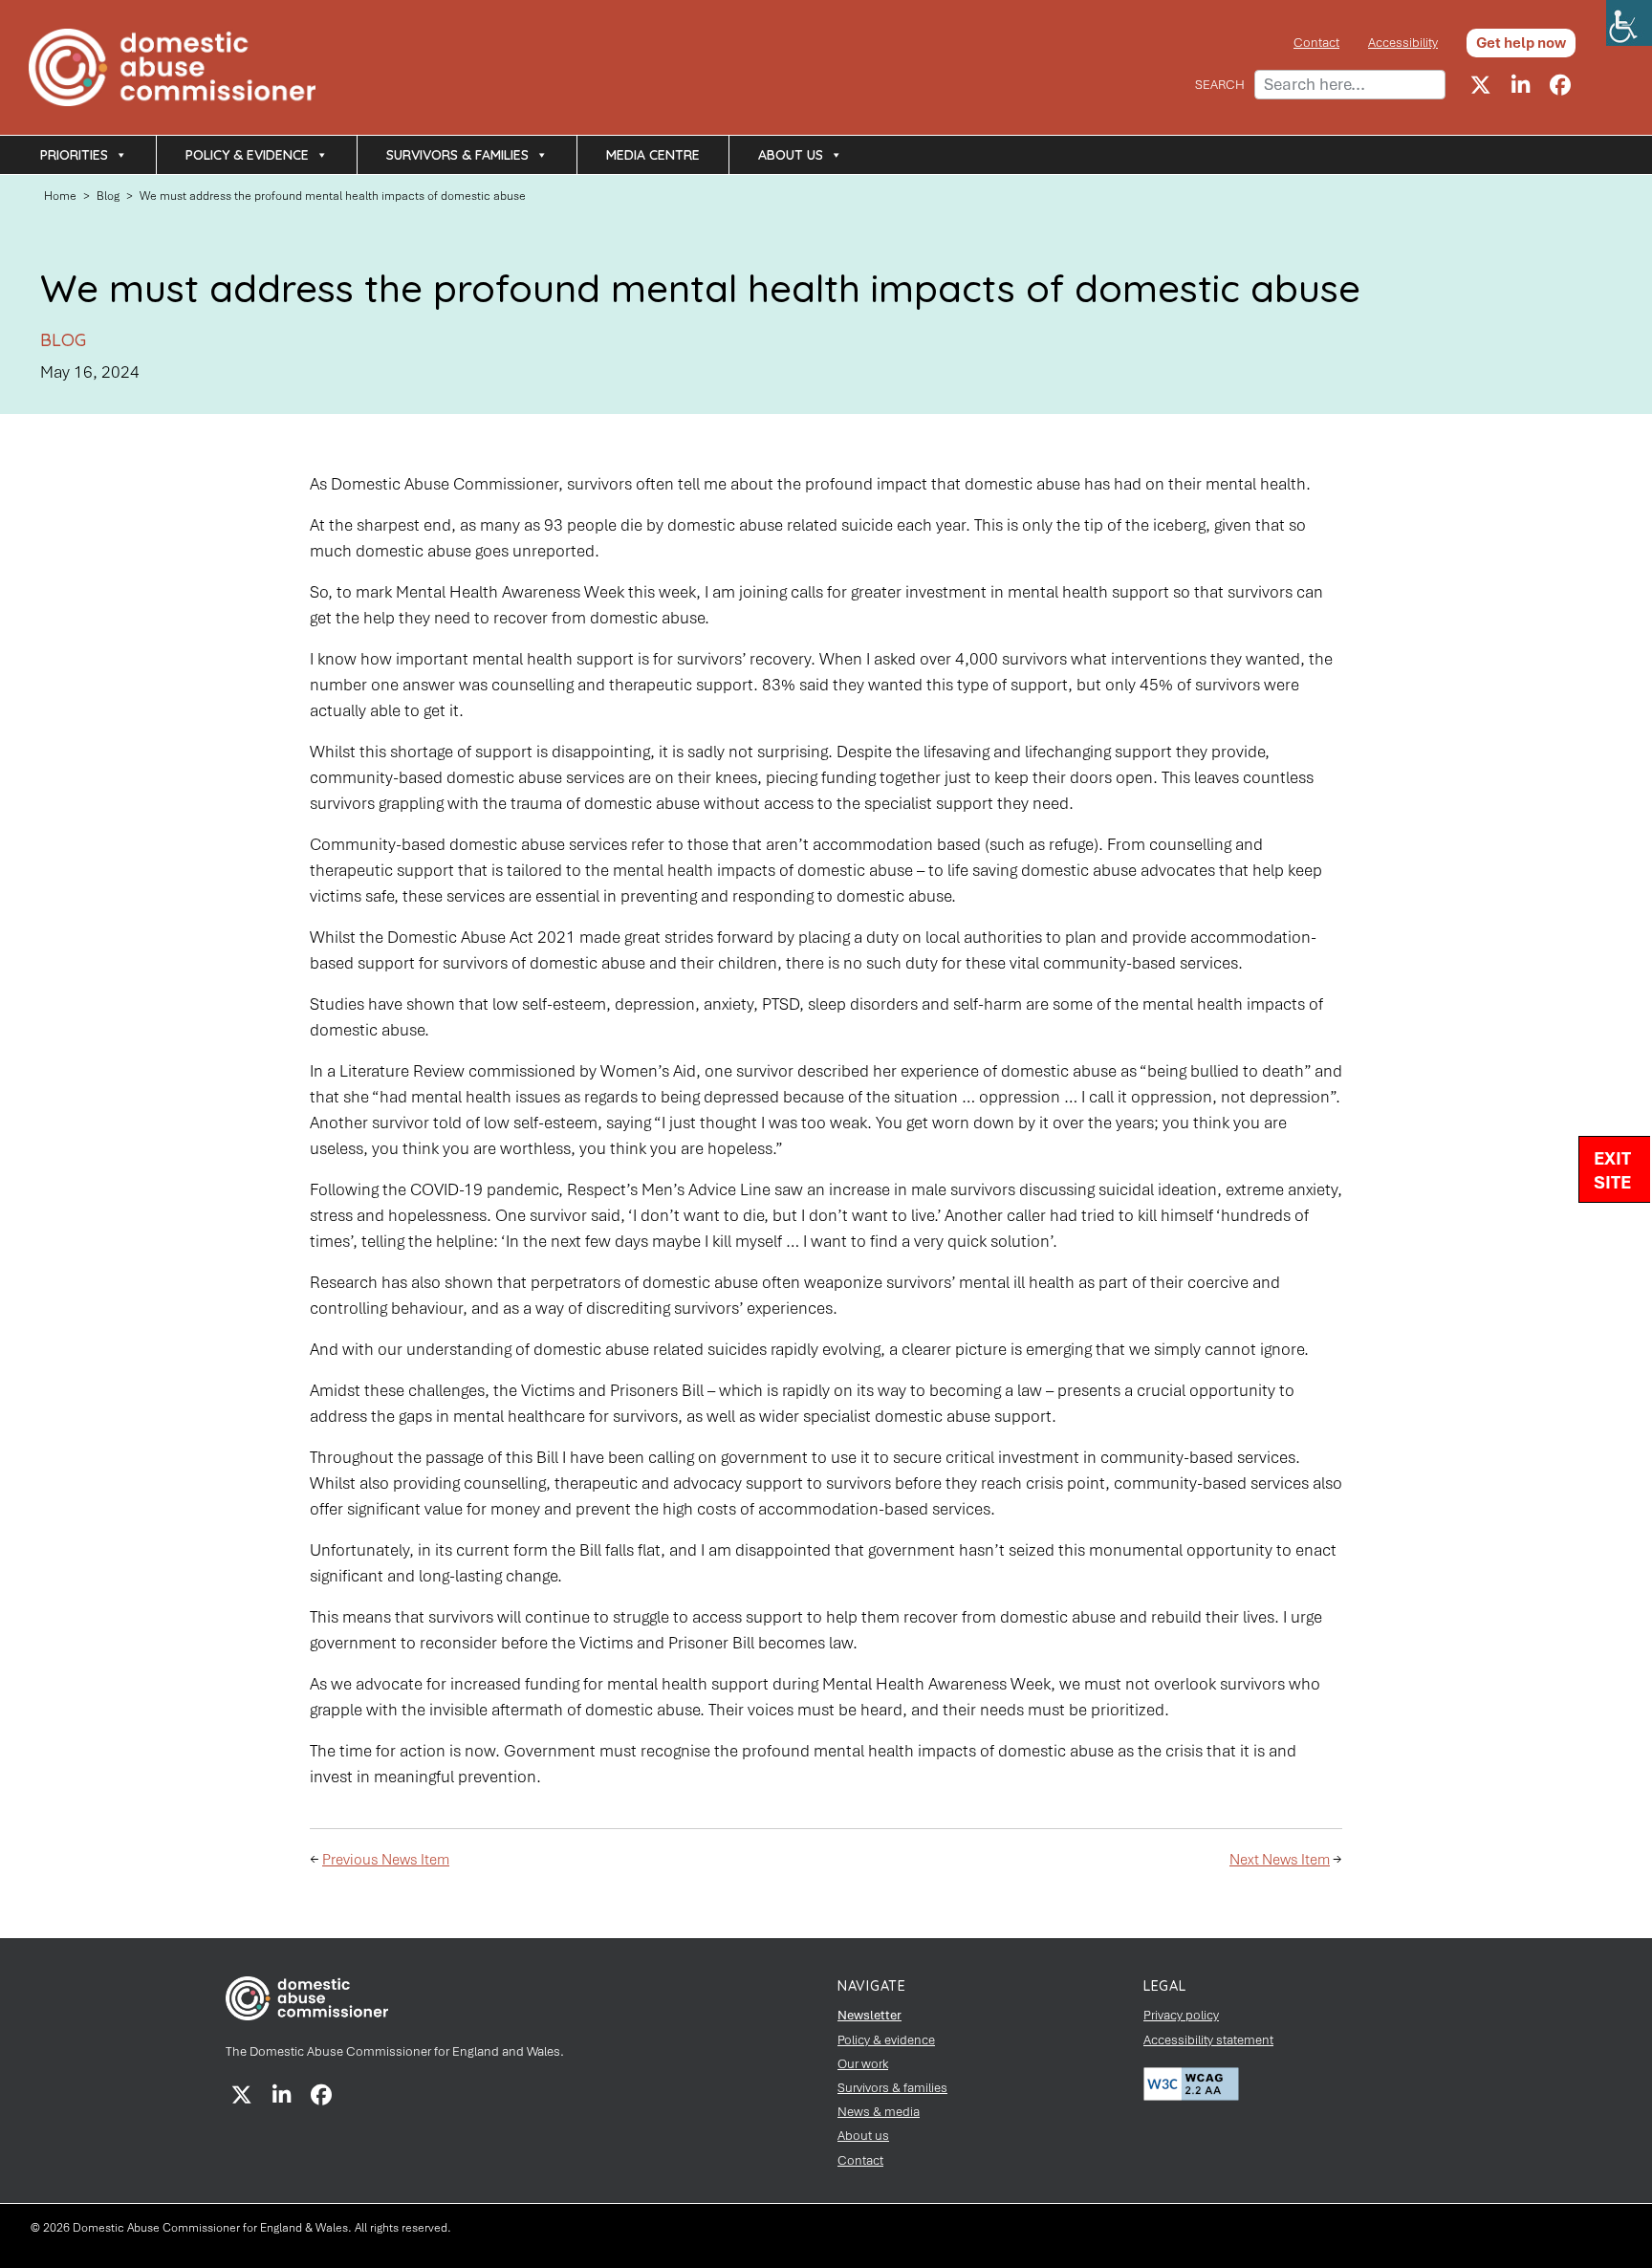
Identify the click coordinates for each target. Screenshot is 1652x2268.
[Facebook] (1560, 85)
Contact (1316, 43)
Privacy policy (1181, 2015)
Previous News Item (386, 1860)
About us (791, 155)
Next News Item (1280, 1860)
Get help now (1521, 43)
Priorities (74, 155)
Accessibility (1403, 43)
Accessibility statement (1208, 2040)
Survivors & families (457, 155)
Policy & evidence (247, 155)
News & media (879, 2112)
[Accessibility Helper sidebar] (1629, 23)
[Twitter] (1480, 85)
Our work (863, 2064)
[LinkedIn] (1520, 85)
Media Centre (653, 155)
